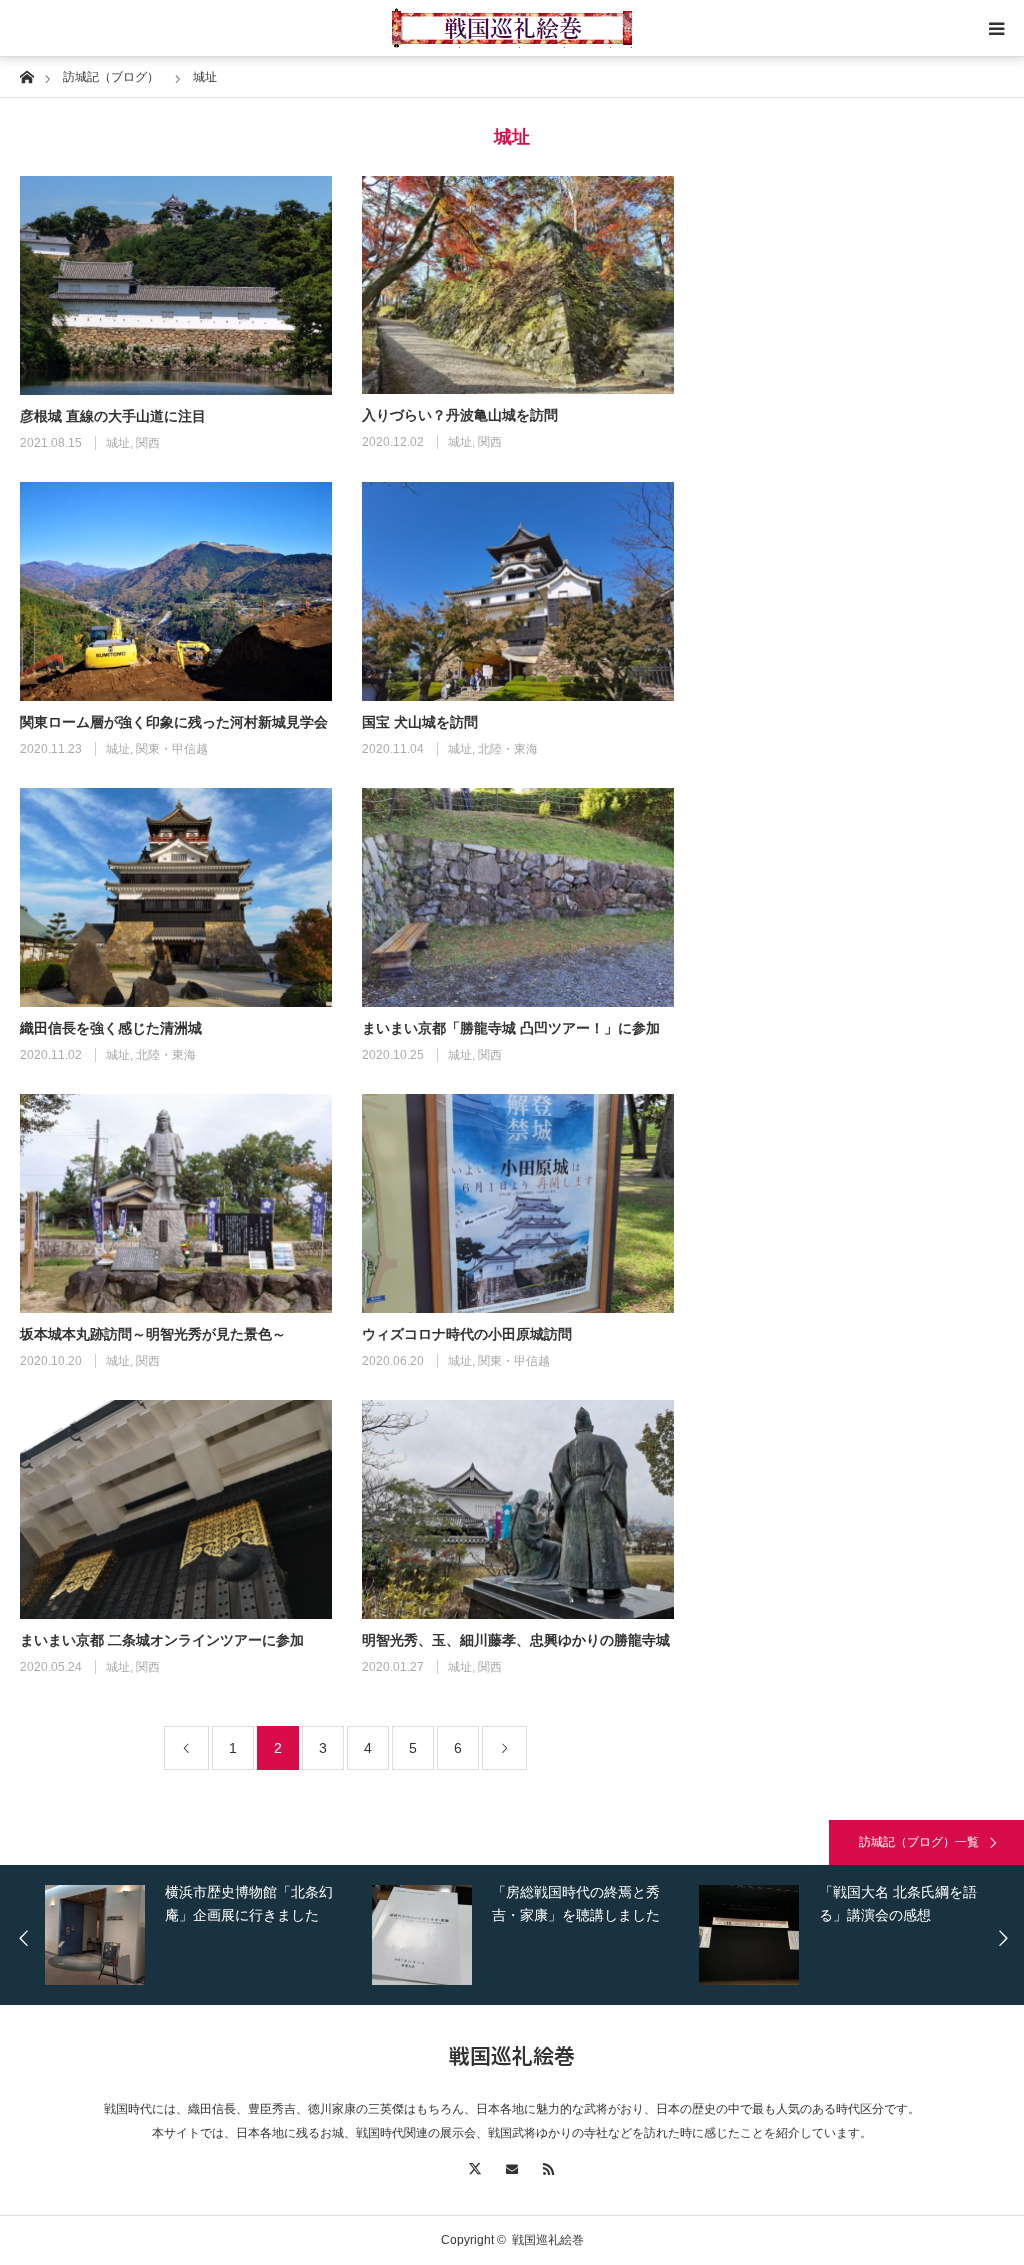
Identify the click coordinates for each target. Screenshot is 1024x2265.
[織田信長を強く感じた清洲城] (176, 897)
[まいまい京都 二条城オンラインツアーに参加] (176, 1509)
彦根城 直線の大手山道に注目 (113, 416)
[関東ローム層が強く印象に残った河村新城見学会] (176, 591)
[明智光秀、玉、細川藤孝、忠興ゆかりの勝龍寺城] (518, 1509)
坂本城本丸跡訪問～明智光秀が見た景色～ (153, 1334)
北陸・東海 (508, 749)
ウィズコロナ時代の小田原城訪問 (467, 1334)
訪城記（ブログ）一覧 (919, 1842)
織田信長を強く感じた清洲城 (111, 1028)
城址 (118, 443)
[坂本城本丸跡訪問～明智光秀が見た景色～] (176, 1203)
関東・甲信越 (172, 749)
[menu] (996, 28)
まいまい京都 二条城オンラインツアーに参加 (162, 1640)
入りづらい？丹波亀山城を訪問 (460, 415)
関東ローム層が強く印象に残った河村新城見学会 (174, 722)
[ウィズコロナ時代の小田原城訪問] (518, 1203)
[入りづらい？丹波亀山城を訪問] (518, 285)
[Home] (26, 75)
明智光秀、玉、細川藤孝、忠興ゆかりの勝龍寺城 (516, 1640)
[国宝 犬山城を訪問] (518, 591)
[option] (230, 1935)
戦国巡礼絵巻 (512, 2055)
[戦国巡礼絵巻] (512, 28)
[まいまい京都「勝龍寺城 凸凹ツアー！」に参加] (518, 897)
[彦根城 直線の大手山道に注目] (176, 285)
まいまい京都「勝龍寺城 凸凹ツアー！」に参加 (511, 1028)
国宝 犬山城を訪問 (420, 722)
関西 (148, 443)
